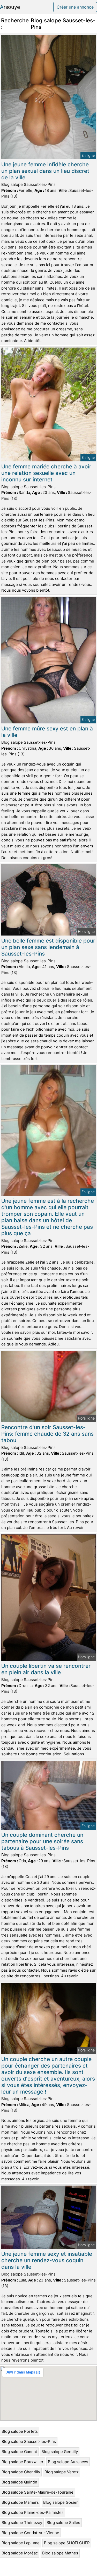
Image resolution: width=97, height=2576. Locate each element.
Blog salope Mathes (60, 2553)
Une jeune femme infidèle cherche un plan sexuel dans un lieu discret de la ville (45, 171)
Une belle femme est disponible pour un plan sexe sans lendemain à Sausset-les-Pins (48, 947)
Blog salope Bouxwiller (23, 2462)
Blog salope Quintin (19, 2482)
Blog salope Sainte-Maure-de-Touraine (38, 2492)
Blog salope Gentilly (60, 2452)
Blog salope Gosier (61, 2502)
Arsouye (10, 7)
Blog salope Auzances (68, 2462)
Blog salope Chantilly (21, 2472)
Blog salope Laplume (21, 2543)
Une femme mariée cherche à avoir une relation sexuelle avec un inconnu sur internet (46, 473)
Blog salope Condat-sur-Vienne (30, 2533)
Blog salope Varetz (62, 2472)
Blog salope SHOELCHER (67, 2543)
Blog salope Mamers (20, 2502)
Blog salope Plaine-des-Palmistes (33, 2512)
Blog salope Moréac (20, 2553)
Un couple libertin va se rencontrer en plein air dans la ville (46, 1669)
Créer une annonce (75, 7)
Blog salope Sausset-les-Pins (29, 2441)
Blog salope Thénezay (22, 2523)
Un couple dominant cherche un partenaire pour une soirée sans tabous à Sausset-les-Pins (42, 1841)
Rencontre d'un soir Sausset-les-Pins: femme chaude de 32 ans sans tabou (47, 1434)
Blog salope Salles (63, 2523)
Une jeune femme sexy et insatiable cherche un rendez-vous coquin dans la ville (47, 2260)
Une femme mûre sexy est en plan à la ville (47, 732)
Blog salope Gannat (19, 2452)
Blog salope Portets (20, 2431)
